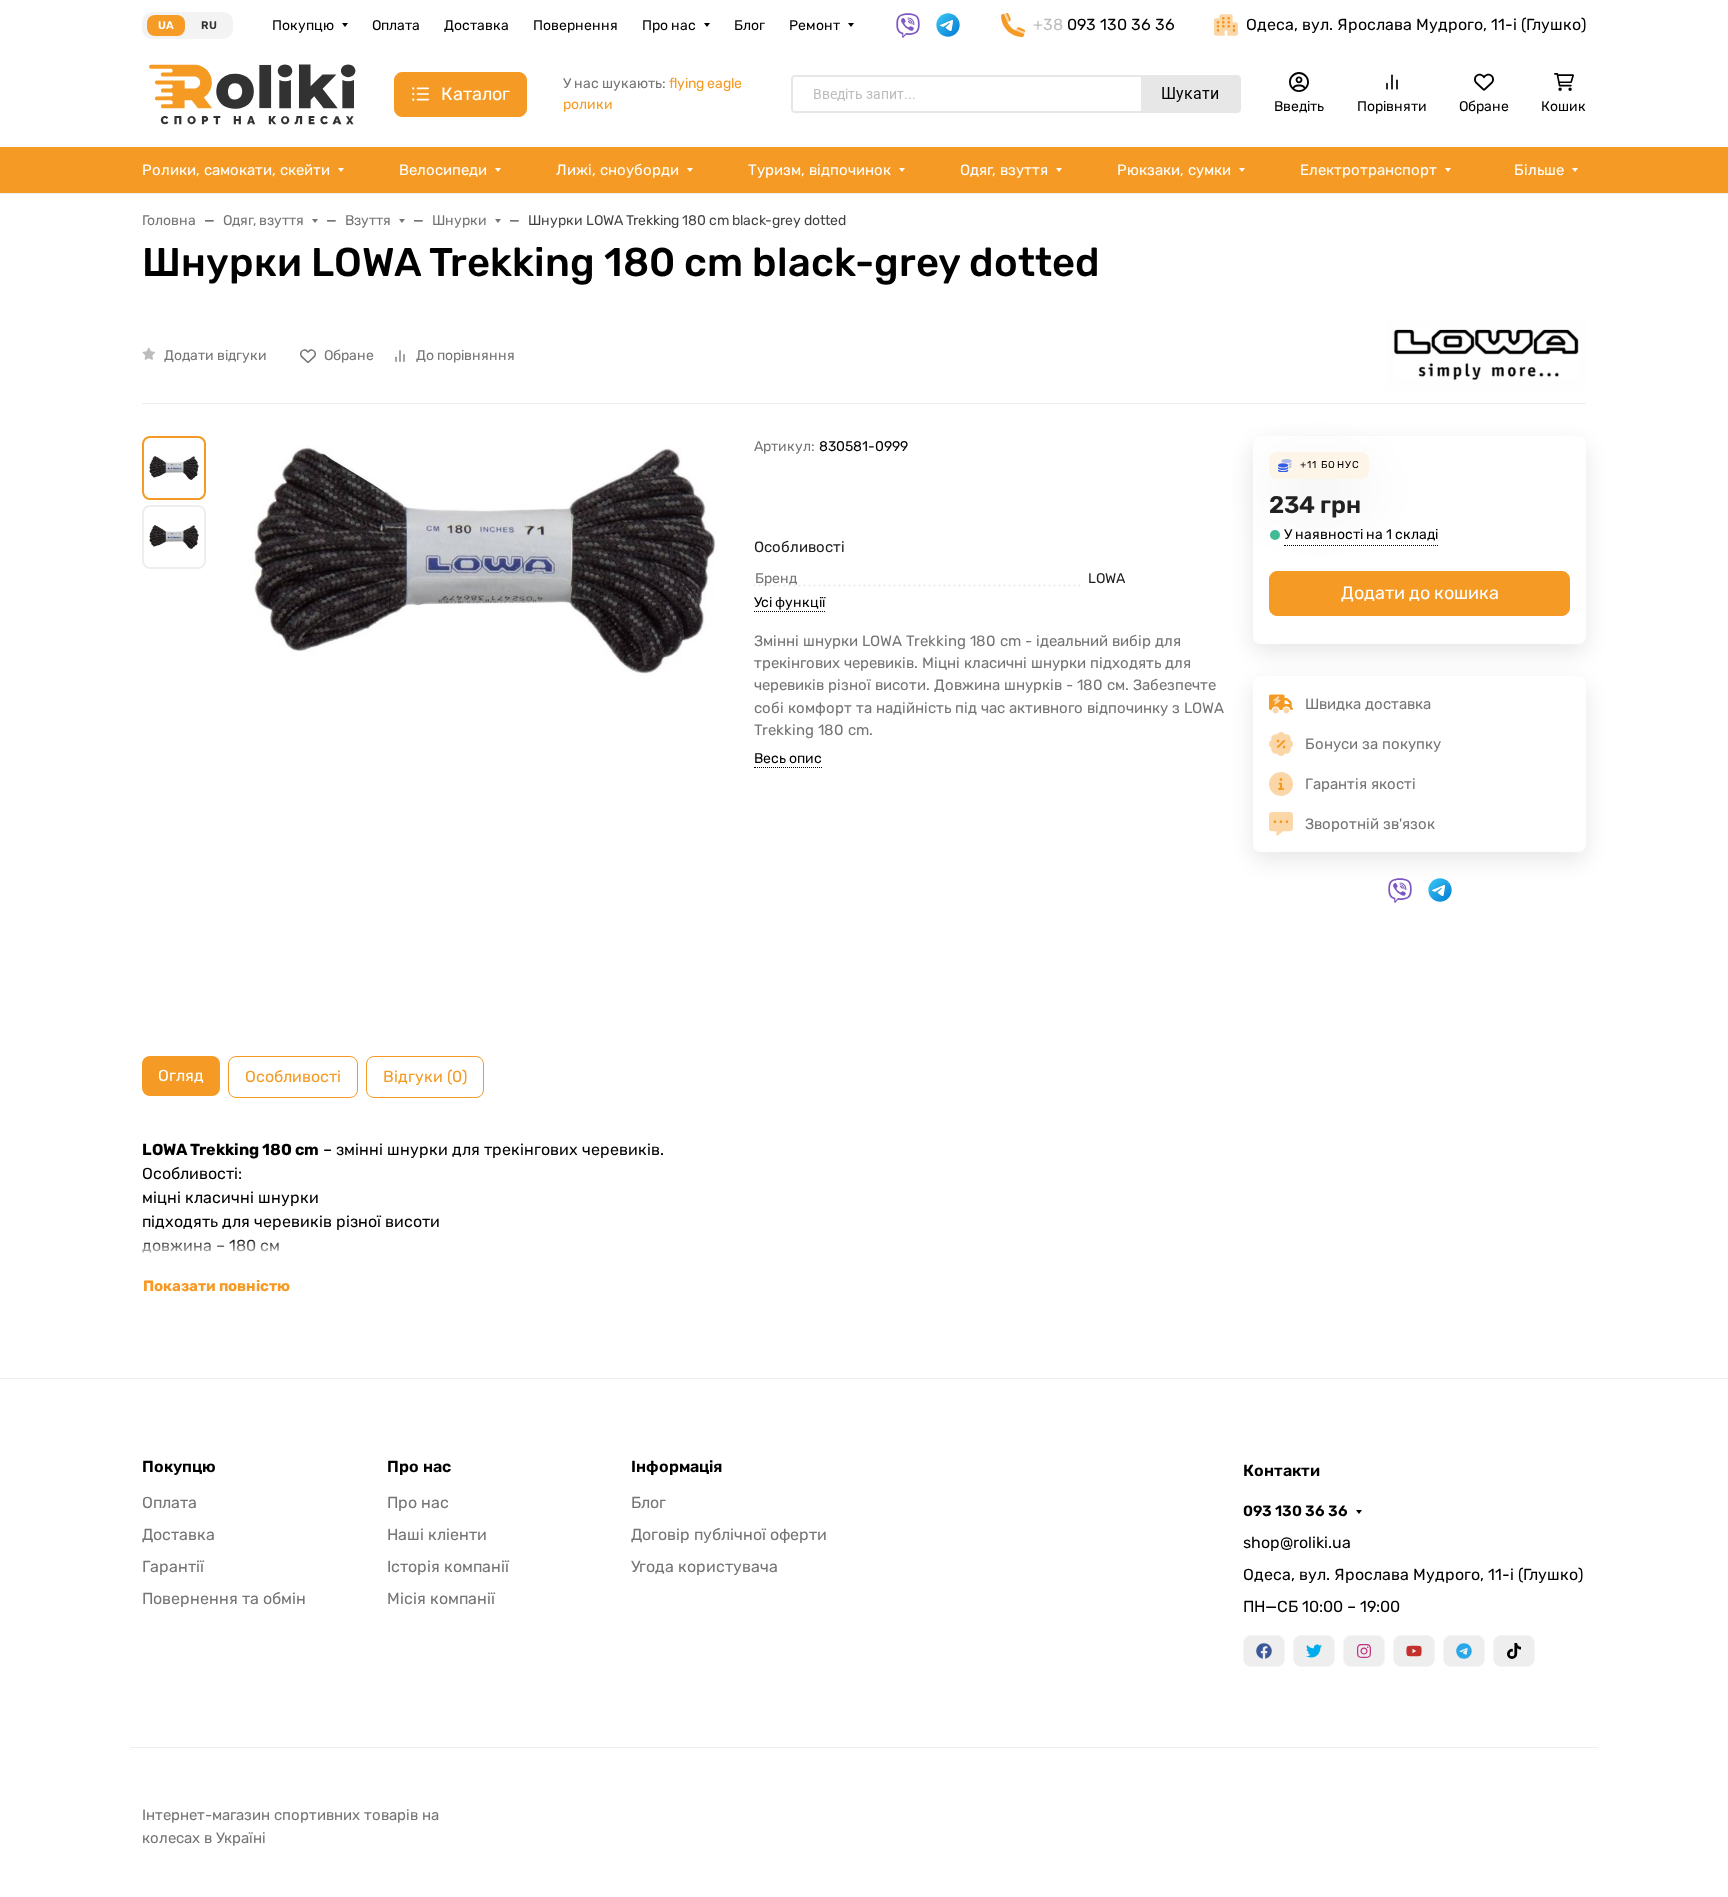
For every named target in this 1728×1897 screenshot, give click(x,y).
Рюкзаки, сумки (1174, 170)
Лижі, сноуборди (617, 170)
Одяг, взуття (1004, 170)
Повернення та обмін (224, 1598)
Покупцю (303, 25)
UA (166, 25)
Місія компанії (441, 1598)
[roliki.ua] (252, 93)
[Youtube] (1414, 1651)
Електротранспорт (1368, 170)
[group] (484, 730)
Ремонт (814, 25)
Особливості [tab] (293, 1076)
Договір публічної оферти (729, 1534)
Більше (1539, 170)
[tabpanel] (864, 1218)
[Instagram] (1364, 1651)
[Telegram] (1464, 1651)
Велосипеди (443, 170)
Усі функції (789, 602)
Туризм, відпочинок (819, 170)
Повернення (575, 25)
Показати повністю (216, 1286)
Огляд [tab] (181, 1075)
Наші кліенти (437, 1534)
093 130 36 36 (1295, 1511)
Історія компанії (448, 1566)
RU (209, 25)
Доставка (476, 25)
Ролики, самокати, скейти (236, 170)
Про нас (669, 25)
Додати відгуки (215, 355)
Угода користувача (704, 1566)
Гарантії (173, 1566)
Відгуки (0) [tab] (425, 1076)
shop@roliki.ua (1297, 1542)
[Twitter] (1314, 1651)
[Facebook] (1264, 1651)
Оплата (396, 25)
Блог (749, 25)
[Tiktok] (1514, 1651)
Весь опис (788, 758)
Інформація (676, 1467)
